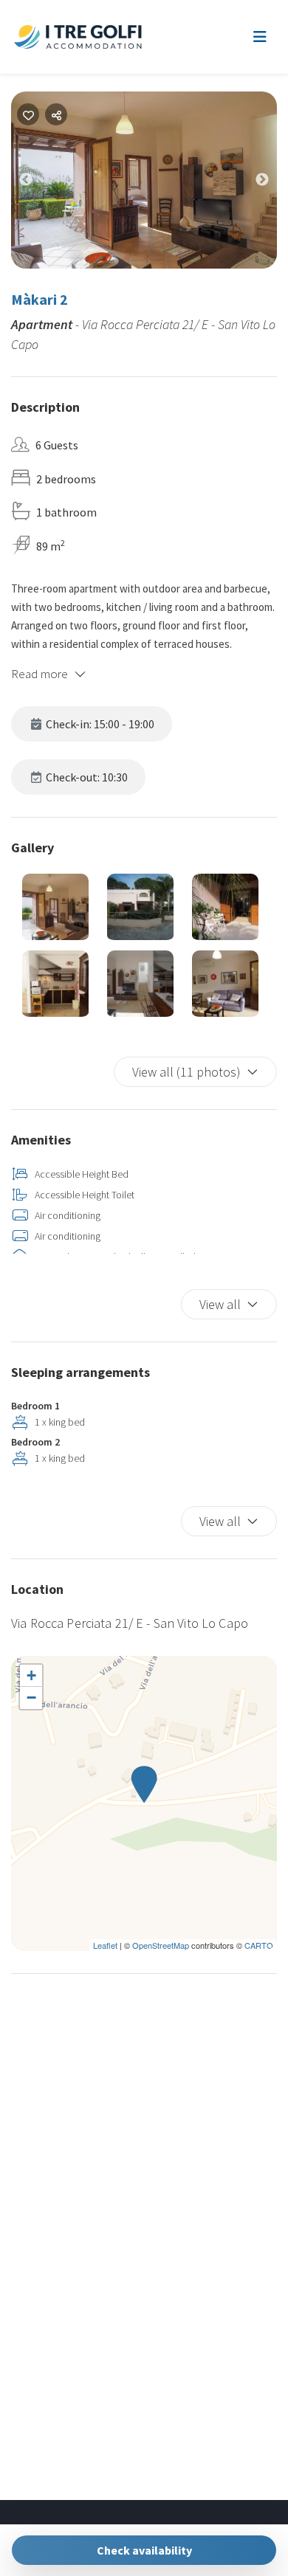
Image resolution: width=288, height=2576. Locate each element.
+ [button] (31, 1675)
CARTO (259, 1945)
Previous (37, 183)
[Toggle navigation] (260, 37)
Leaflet (105, 1945)
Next (273, 183)
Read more (40, 674)
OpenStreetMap (161, 1945)
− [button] (31, 1698)
